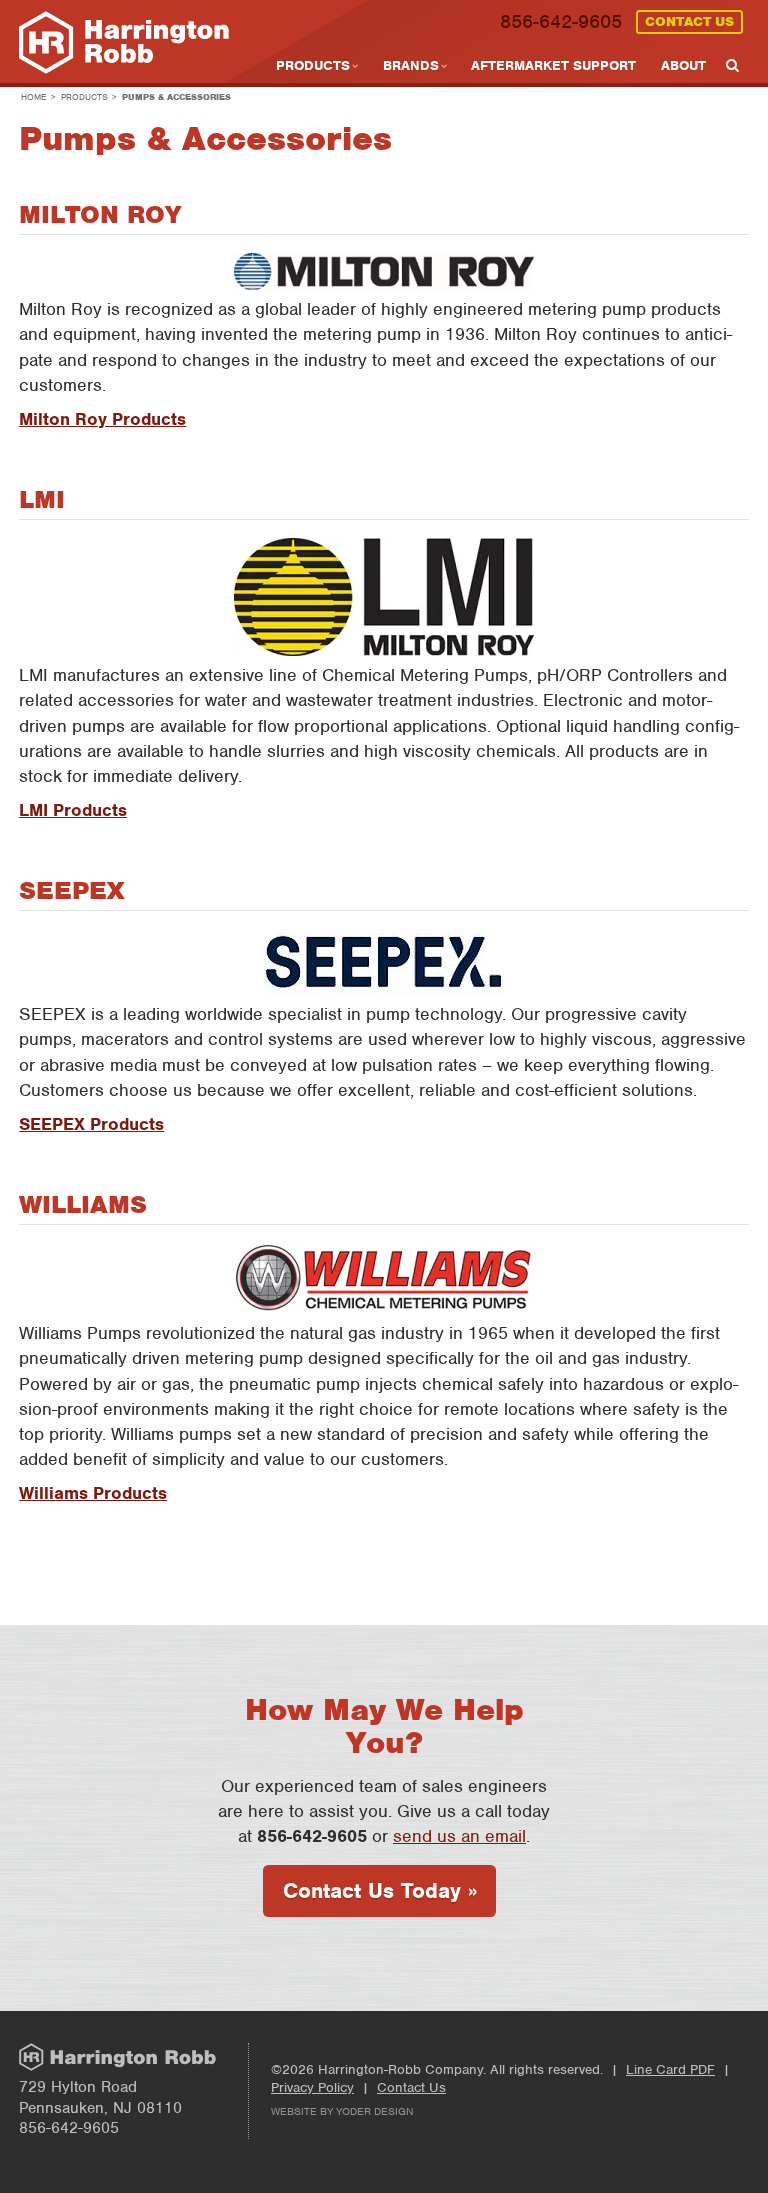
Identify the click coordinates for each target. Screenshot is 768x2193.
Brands (411, 65)
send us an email (459, 1836)
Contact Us (689, 21)
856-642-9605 (561, 21)
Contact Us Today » (380, 1890)
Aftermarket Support (553, 65)
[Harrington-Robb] (124, 44)
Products (313, 65)
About (683, 65)
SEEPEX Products (91, 1124)
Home (33, 97)
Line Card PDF (670, 2069)
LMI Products (73, 810)
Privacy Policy (312, 2087)
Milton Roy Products (102, 419)
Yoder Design (375, 2111)
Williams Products (93, 1493)
